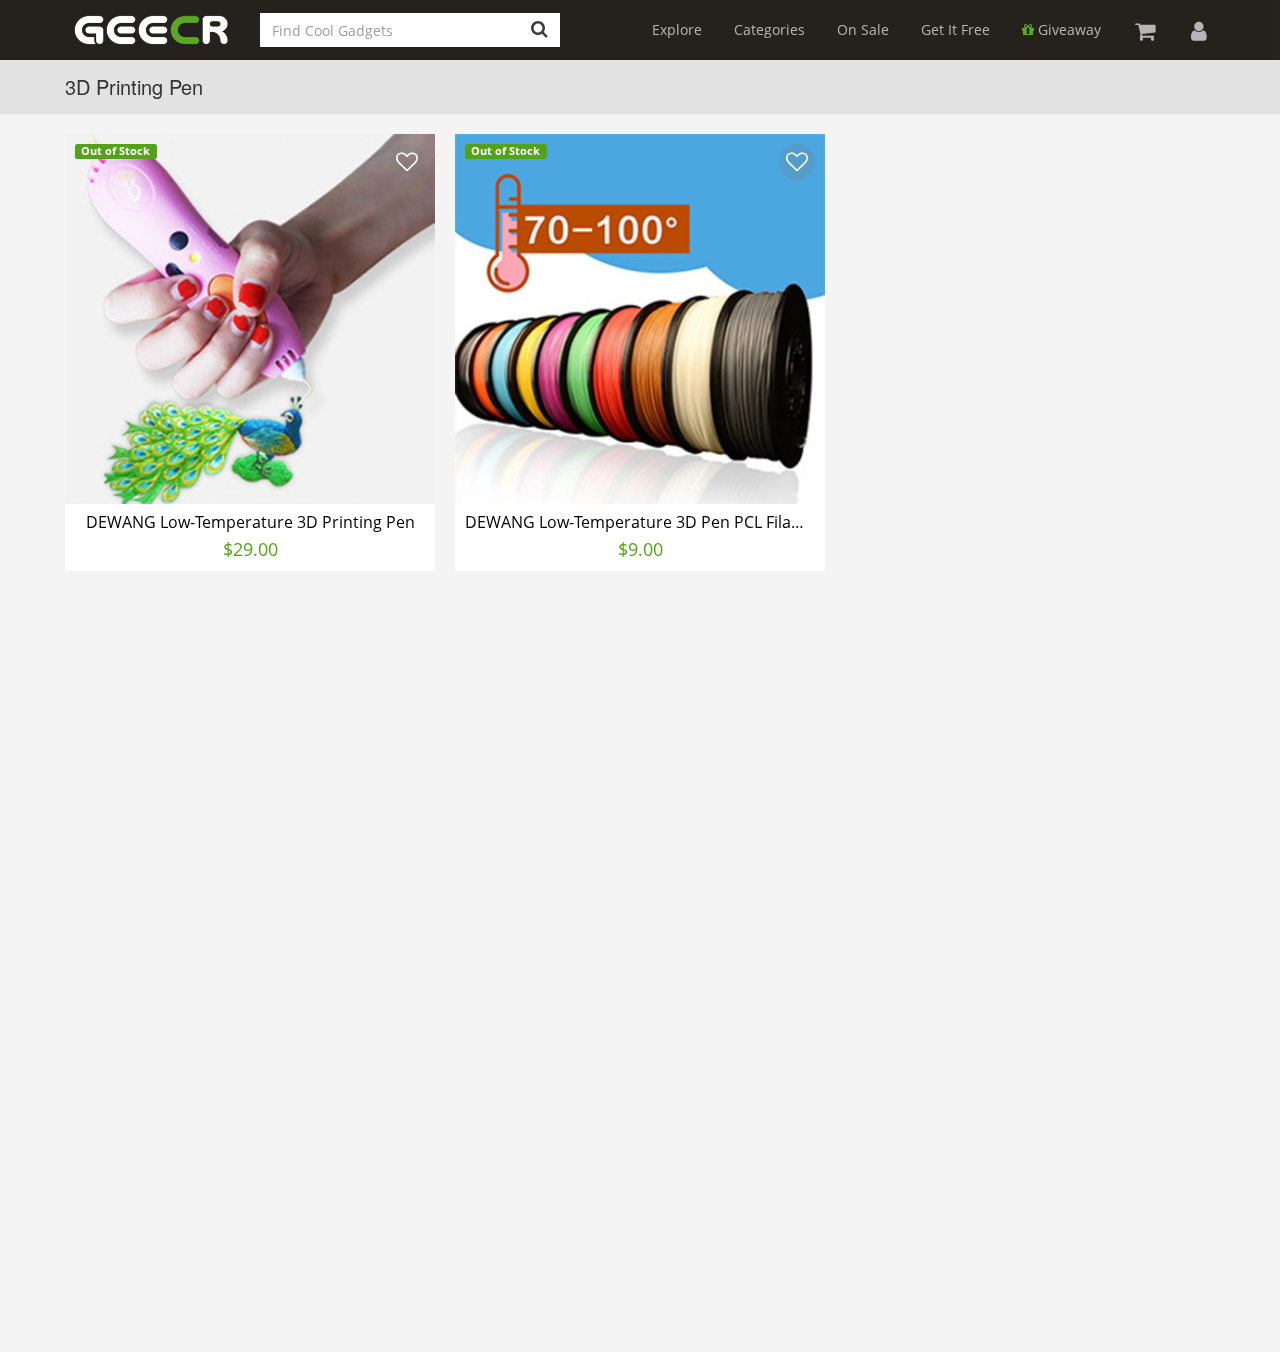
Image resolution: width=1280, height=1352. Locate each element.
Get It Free (955, 29)
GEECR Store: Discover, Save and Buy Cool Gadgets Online (168, 41)
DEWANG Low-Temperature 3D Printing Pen (250, 522)
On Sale (863, 29)
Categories (769, 29)
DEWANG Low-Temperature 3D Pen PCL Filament (642, 522)
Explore (677, 29)
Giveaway (1067, 29)
